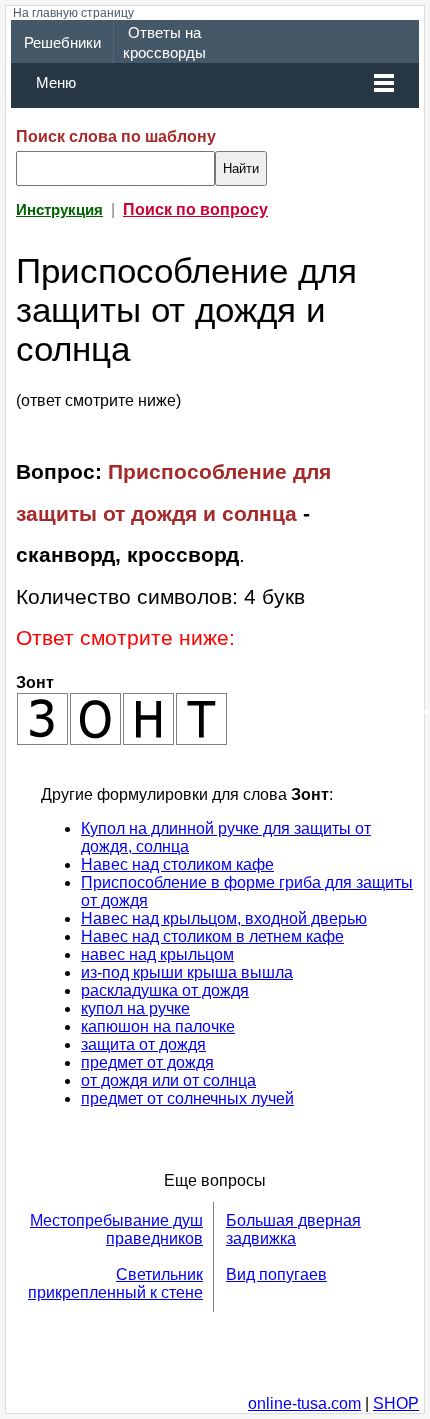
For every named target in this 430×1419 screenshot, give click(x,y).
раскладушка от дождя (165, 990)
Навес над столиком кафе (177, 864)
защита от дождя (143, 1044)
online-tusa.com (304, 1403)
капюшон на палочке (158, 1026)
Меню (56, 83)
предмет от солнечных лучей (187, 1098)
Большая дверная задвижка (293, 1229)
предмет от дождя (147, 1062)
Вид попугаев (276, 1274)
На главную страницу (73, 13)
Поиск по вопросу (195, 209)
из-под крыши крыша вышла (187, 972)
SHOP (396, 1403)
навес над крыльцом (157, 954)
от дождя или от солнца (168, 1080)
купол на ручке (135, 1008)
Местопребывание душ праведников (116, 1229)
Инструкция (59, 210)
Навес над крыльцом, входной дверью (224, 918)
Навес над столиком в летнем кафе (212, 936)
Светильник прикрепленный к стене (115, 1283)
